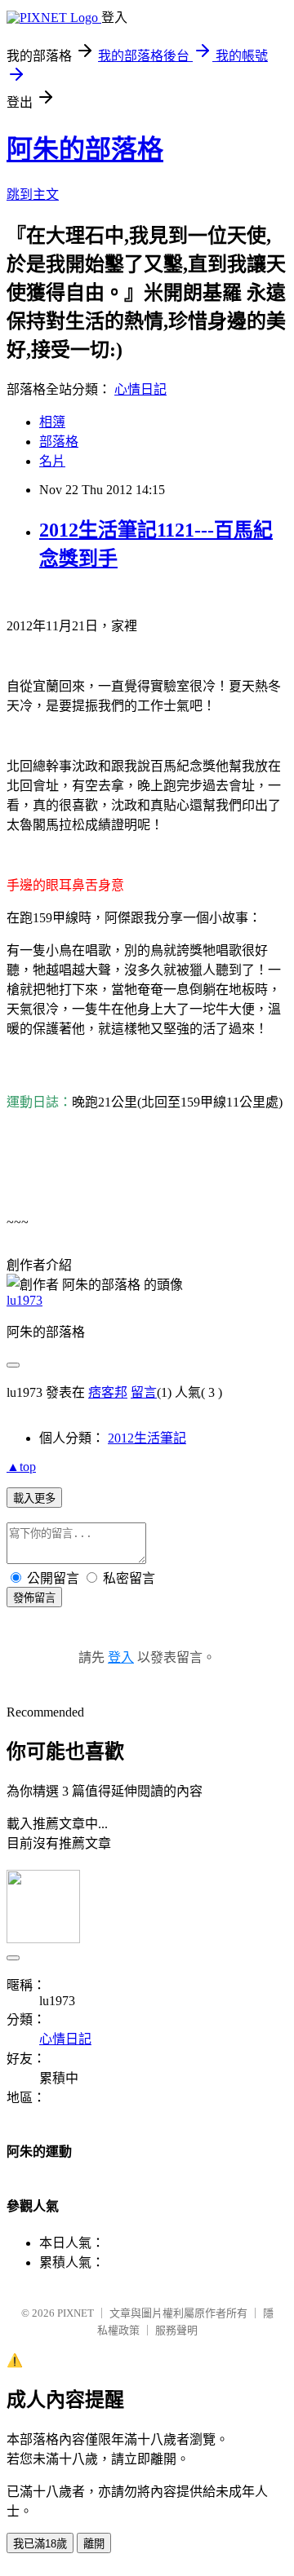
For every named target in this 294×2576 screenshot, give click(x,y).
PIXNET (76, 2313)
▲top (21, 1467)
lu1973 (24, 1300)
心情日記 (140, 389)
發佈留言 (34, 1598)
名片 (52, 461)
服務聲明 (176, 2330)
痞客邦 (108, 1392)
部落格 (59, 442)
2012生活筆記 (147, 1438)
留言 (144, 1392)
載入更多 (34, 1498)
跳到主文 (33, 194)
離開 (94, 2544)
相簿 (52, 422)
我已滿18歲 (40, 2544)
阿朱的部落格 (85, 149)
